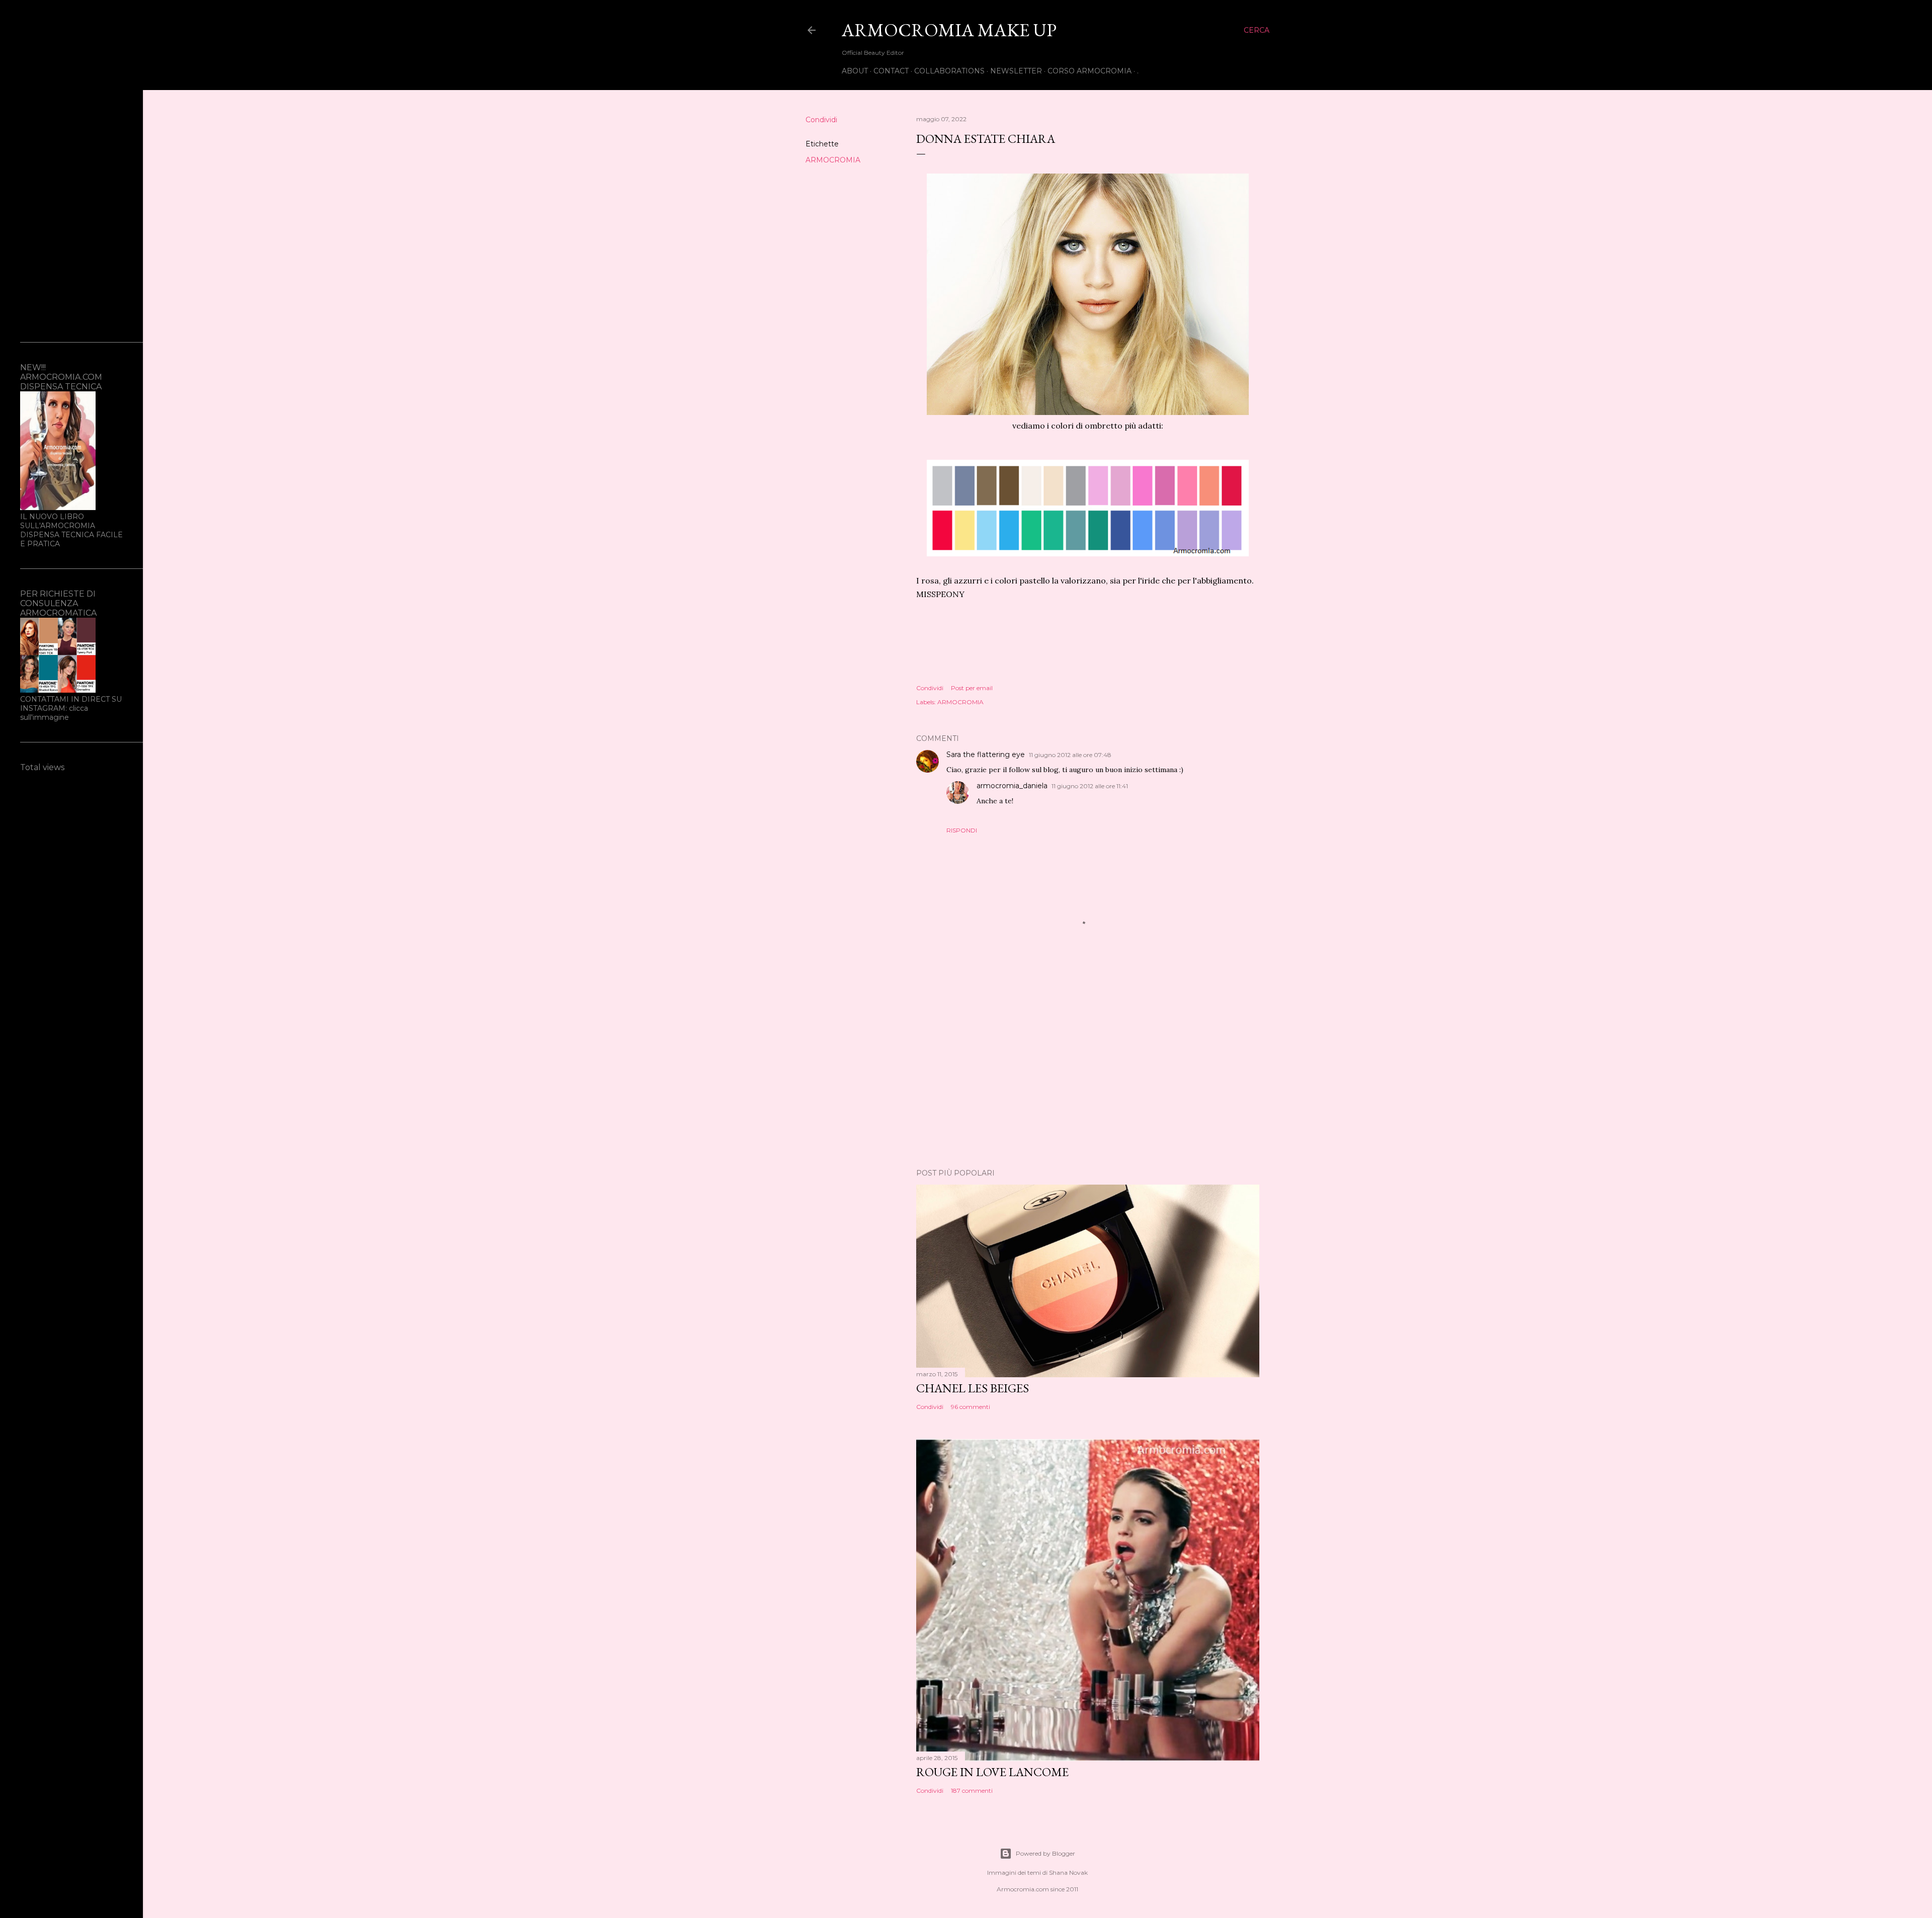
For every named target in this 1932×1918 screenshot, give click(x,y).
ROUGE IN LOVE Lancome (992, 1772)
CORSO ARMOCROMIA (1090, 71)
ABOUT (855, 71)
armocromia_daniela (1012, 786)
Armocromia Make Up (949, 30)
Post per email (972, 688)
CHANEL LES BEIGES (973, 1388)
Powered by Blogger (1045, 1853)
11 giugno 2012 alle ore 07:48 (1070, 755)
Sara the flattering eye (986, 755)
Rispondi (962, 830)
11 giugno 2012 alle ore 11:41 (1090, 786)
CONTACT (891, 71)
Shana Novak (1068, 1872)
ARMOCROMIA (833, 160)
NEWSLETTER (1016, 71)
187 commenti (972, 1790)
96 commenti (971, 1407)
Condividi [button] (821, 120)
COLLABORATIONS (949, 71)
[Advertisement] (1088, 1073)
